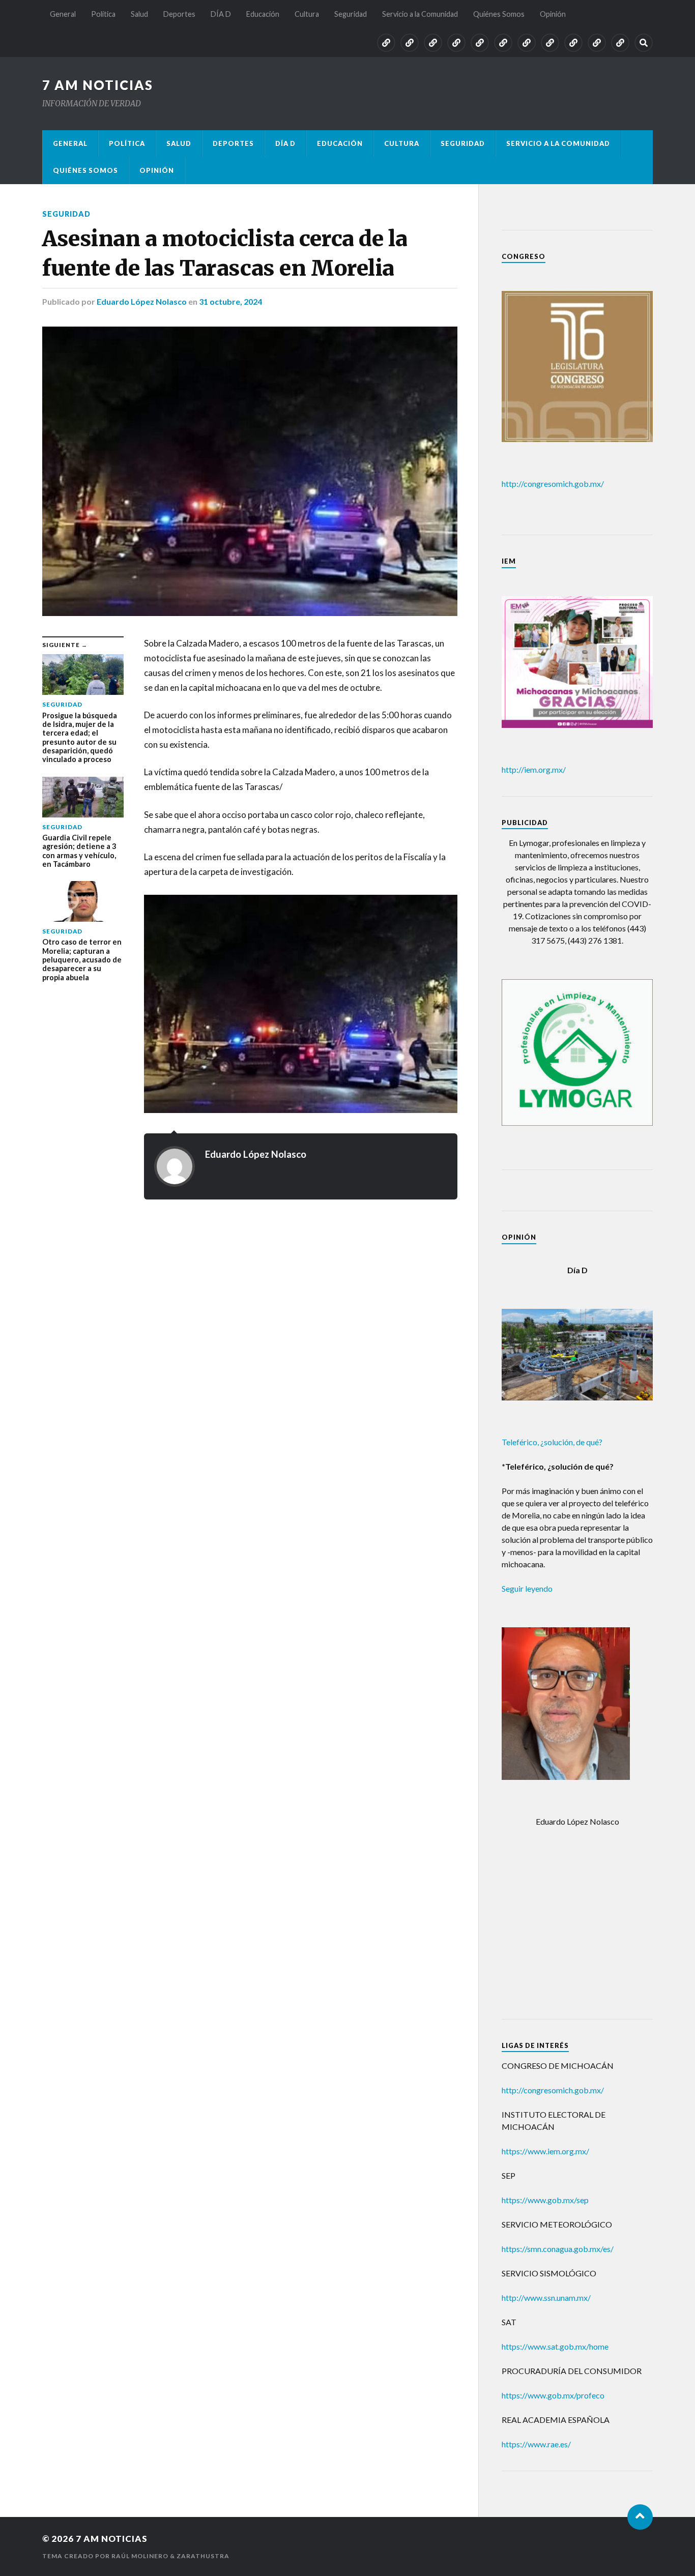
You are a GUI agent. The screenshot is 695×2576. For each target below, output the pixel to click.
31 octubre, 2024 (230, 301)
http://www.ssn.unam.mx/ (546, 2297)
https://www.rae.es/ (536, 2444)
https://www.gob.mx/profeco (553, 2395)
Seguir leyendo (527, 1588)
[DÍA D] (480, 43)
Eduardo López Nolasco (142, 301)
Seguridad (351, 14)
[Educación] (503, 43)
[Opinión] (620, 43)
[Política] (410, 43)
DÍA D (221, 14)
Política (103, 14)
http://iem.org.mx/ (534, 769)
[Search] (644, 43)
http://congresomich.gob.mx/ (553, 484)
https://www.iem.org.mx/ (545, 2151)
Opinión (553, 14)
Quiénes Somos (499, 14)
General (63, 14)
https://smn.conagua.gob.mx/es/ (558, 2249)
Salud (139, 14)
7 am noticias (98, 85)
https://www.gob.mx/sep (545, 2200)
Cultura (307, 14)
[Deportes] (456, 43)
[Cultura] (527, 43)
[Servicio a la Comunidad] (573, 43)
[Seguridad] (550, 43)
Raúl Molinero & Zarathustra (170, 2556)
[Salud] (433, 43)
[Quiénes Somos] (597, 43)
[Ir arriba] (640, 2517)
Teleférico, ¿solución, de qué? (552, 1442)
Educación (263, 14)
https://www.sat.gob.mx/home (555, 2346)
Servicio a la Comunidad (420, 14)
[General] (386, 43)
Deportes (179, 14)
